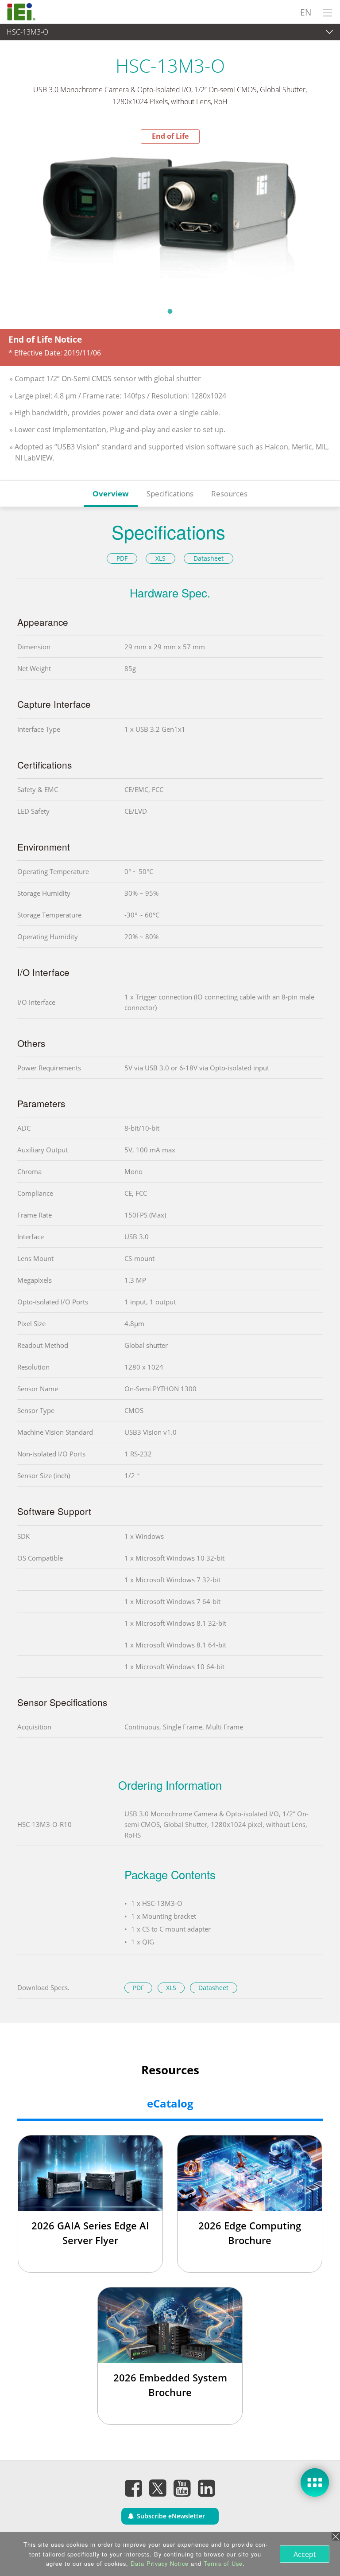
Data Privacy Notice (160, 2563)
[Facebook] (134, 2488)
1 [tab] (170, 311)
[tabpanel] (170, 223)
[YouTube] (182, 2488)
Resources (229, 494)
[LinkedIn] (207, 2488)
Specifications (170, 494)
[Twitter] (158, 2486)
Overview (111, 494)
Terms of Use (223, 2563)
